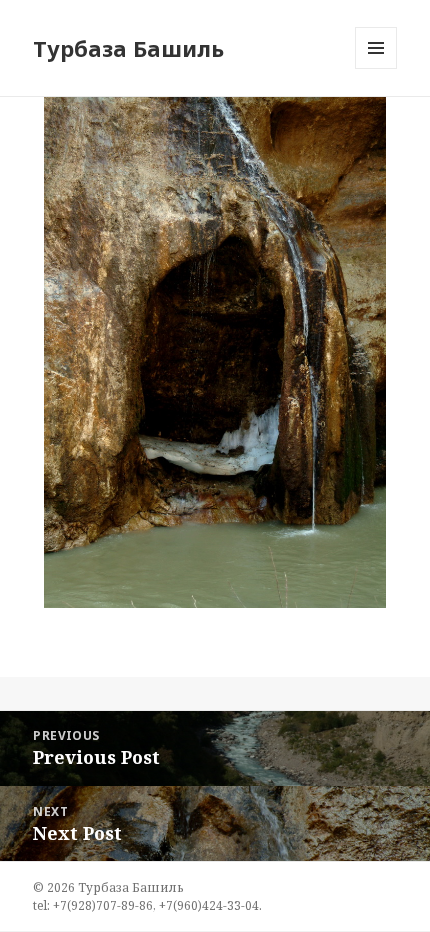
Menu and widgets (376, 68)
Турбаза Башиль (128, 48)
